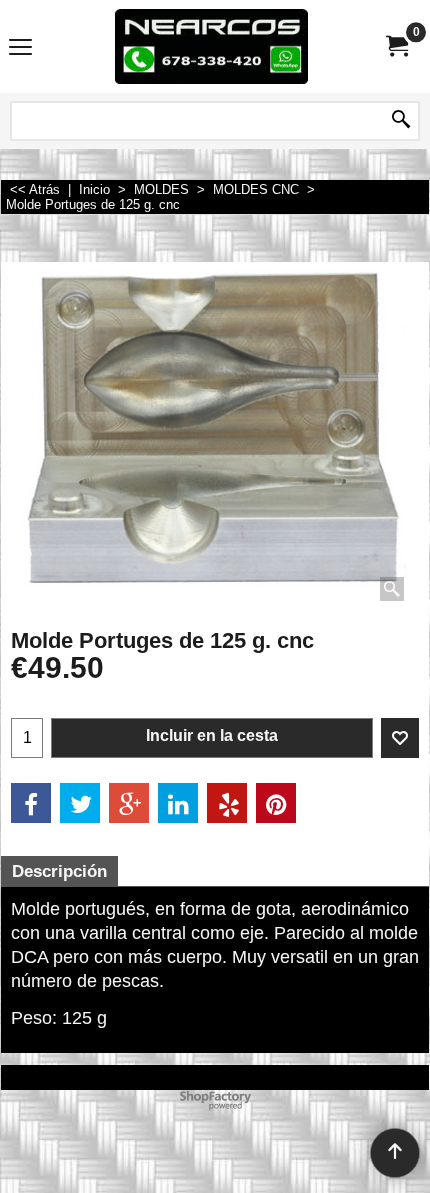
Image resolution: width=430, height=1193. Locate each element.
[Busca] (401, 121)
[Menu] (20, 48)
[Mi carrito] (396, 46)
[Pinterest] (276, 803)
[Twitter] (80, 803)
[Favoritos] (400, 738)
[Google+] (129, 803)
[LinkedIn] (178, 803)
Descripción (59, 871)
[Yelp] (227, 803)
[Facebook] (31, 803)
